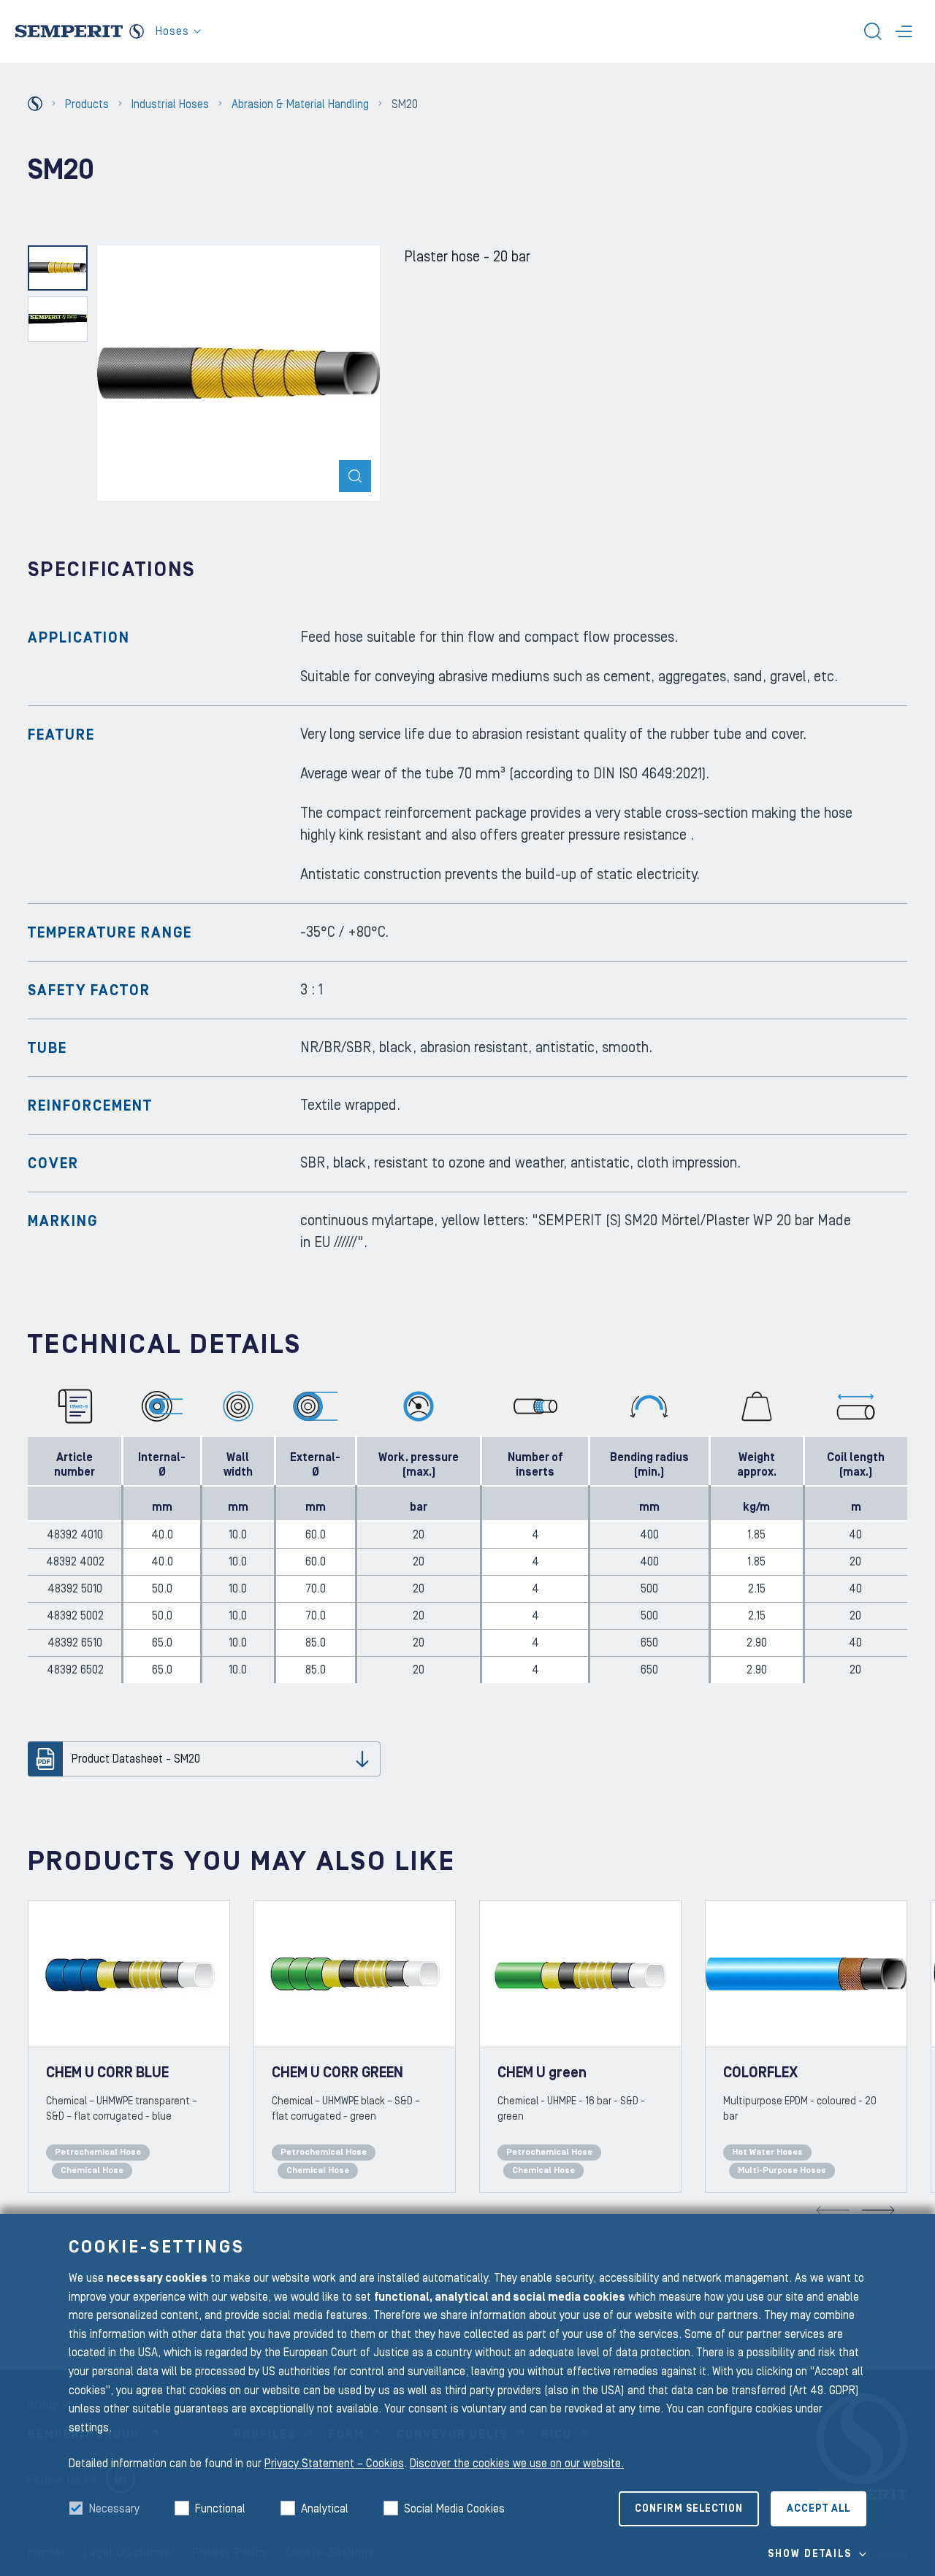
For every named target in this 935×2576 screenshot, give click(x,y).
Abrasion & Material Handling (300, 104)
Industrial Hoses (170, 104)
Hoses (172, 31)
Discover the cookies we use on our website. (517, 2464)
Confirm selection (689, 2509)
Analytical (325, 2509)
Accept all (818, 2509)
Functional (220, 2509)
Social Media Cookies (454, 2509)
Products (87, 104)
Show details (810, 2554)
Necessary (114, 2509)
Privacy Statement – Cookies (334, 2464)
